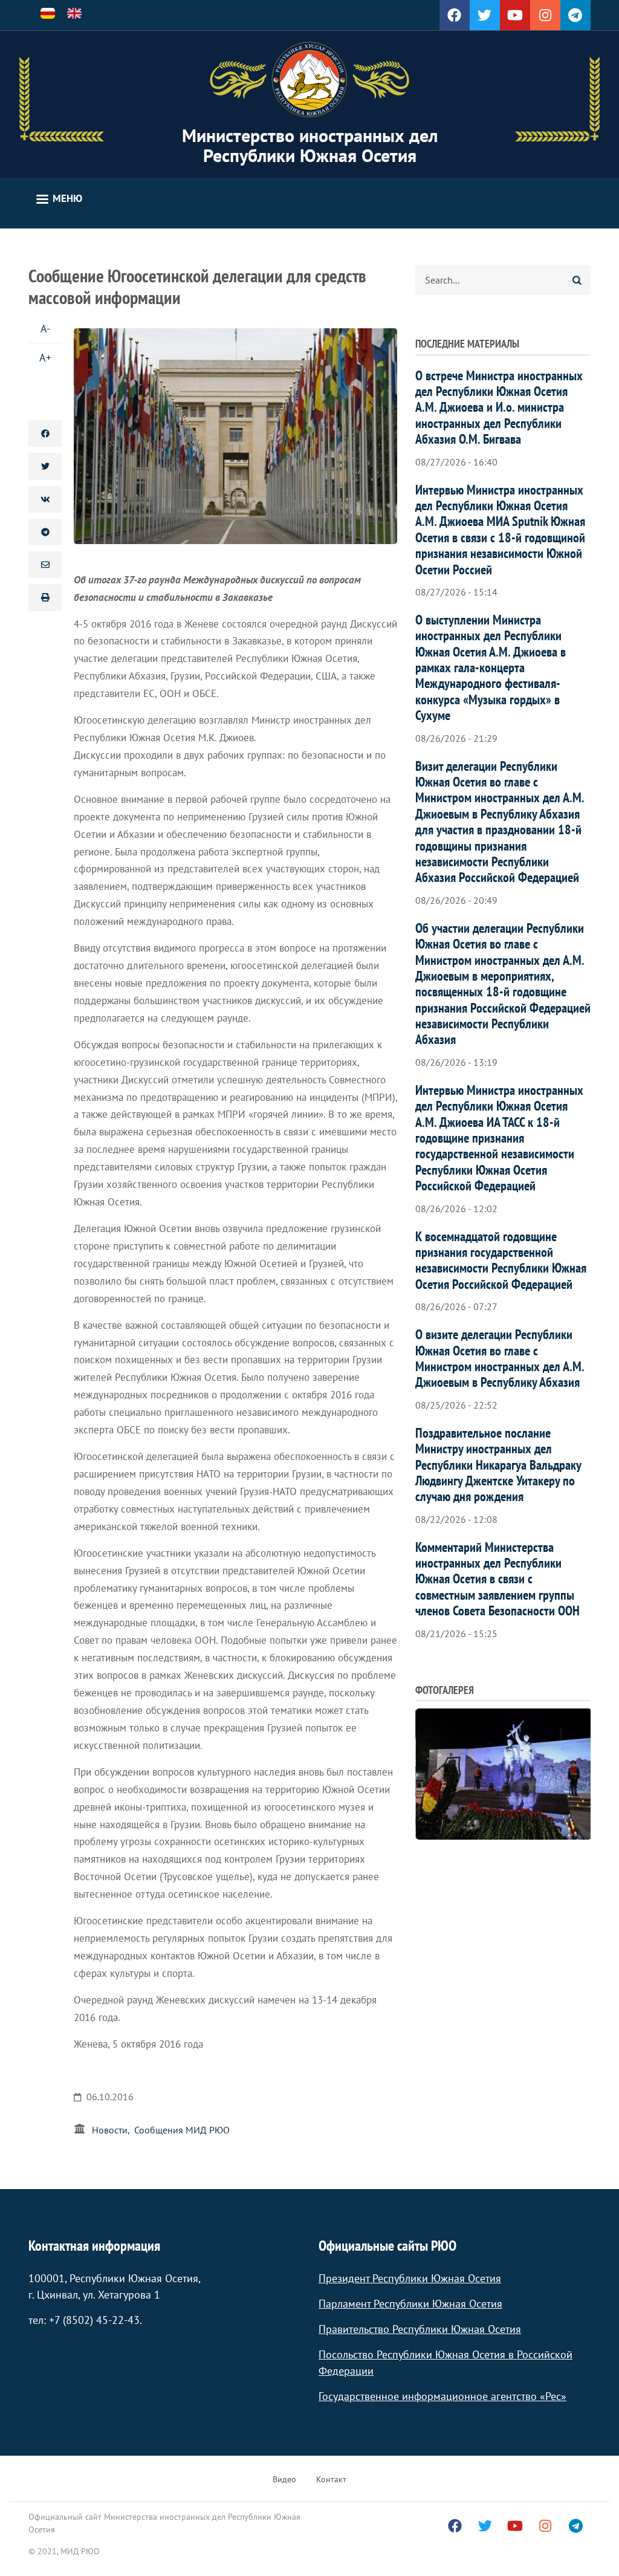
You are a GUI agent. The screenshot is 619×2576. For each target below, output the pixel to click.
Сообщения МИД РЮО (182, 2130)
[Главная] (309, 80)
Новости (110, 2130)
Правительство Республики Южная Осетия (420, 2329)
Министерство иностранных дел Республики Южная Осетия (310, 145)
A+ (45, 358)
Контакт (331, 2479)
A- (45, 329)
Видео (284, 2479)
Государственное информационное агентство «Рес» (442, 2396)
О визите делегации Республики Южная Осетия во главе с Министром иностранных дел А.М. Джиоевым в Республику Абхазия (500, 1358)
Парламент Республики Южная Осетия (410, 2304)
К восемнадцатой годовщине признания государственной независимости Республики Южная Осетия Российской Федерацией (501, 1260)
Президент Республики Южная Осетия (410, 2278)
